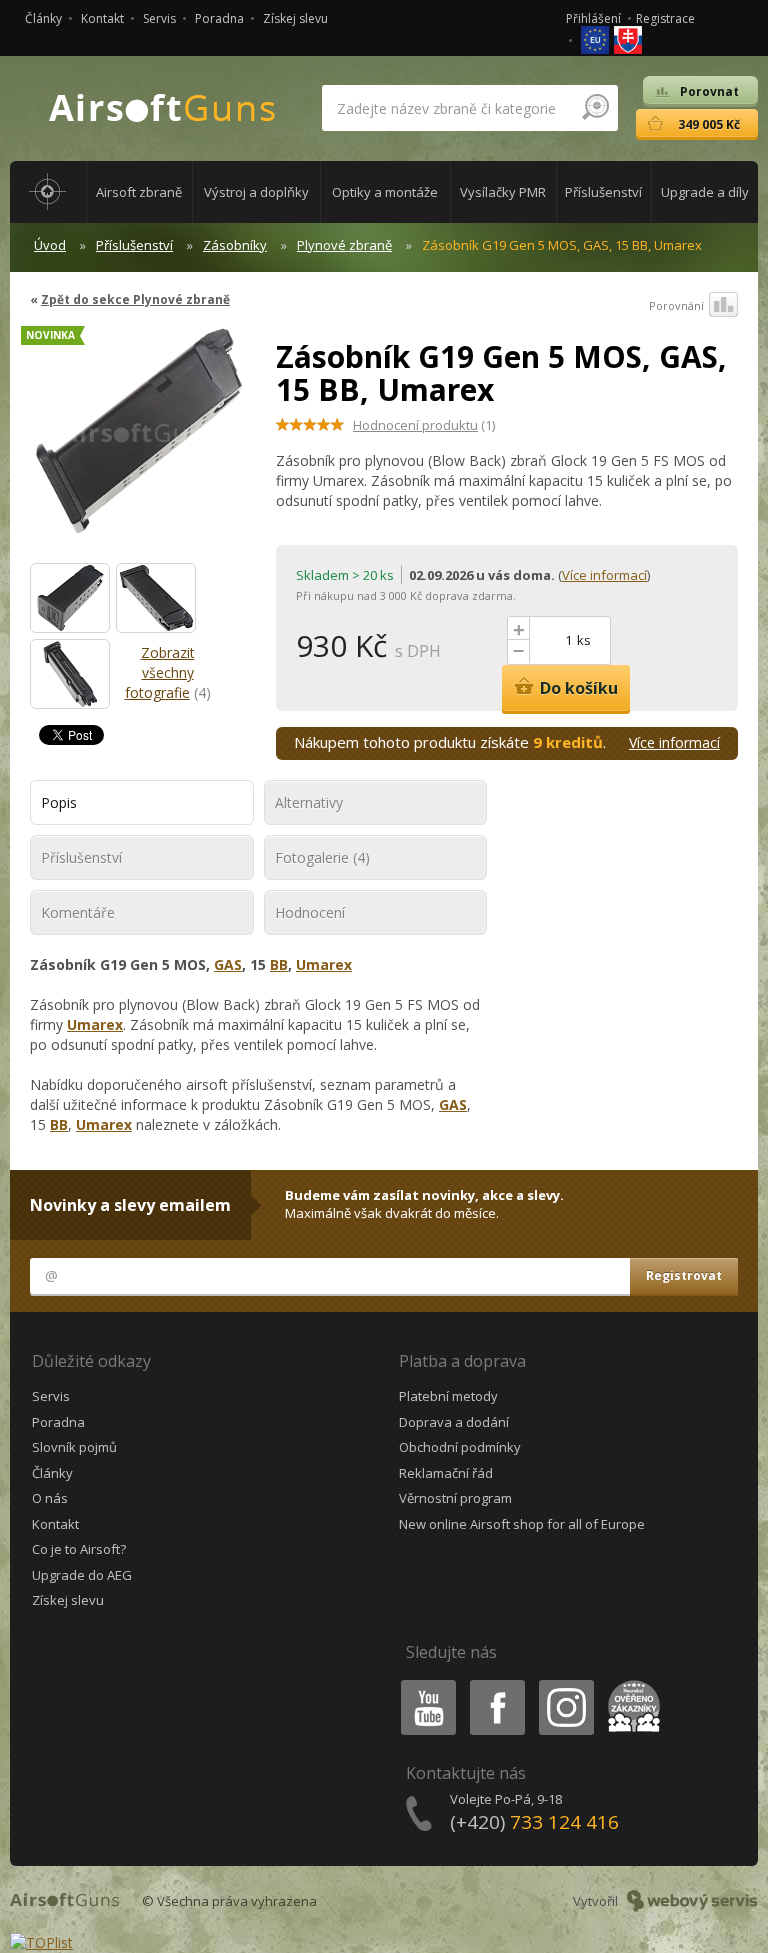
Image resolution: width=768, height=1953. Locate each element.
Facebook (496, 1683)
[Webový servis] (692, 1901)
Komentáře (78, 912)
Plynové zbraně (344, 245)
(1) (424, 425)
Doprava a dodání (454, 1422)
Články (43, 18)
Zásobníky (235, 245)
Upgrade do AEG (82, 1575)
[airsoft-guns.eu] (596, 38)
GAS (228, 964)
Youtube (424, 1683)
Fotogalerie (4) (322, 857)
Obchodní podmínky (460, 1447)
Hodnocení (310, 912)
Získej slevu (295, 18)
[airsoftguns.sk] (628, 38)
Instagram (565, 1683)
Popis (59, 802)
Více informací (604, 575)
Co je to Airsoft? (79, 1549)
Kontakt (102, 18)
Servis (159, 18)
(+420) (534, 1822)
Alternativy (309, 802)
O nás (50, 1498)
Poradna (219, 18)
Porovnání (676, 305)
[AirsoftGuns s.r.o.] (163, 108)
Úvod (50, 245)
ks (584, 640)
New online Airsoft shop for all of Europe (522, 1524)
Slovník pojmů (74, 1447)
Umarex (324, 964)
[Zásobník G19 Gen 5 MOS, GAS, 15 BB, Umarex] (138, 441)
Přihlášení (593, 18)
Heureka (630, 1683)
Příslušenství (134, 245)
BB (279, 964)
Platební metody (448, 1396)
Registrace (665, 18)
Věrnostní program (455, 1498)
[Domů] (48, 192)
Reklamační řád (446, 1473)
